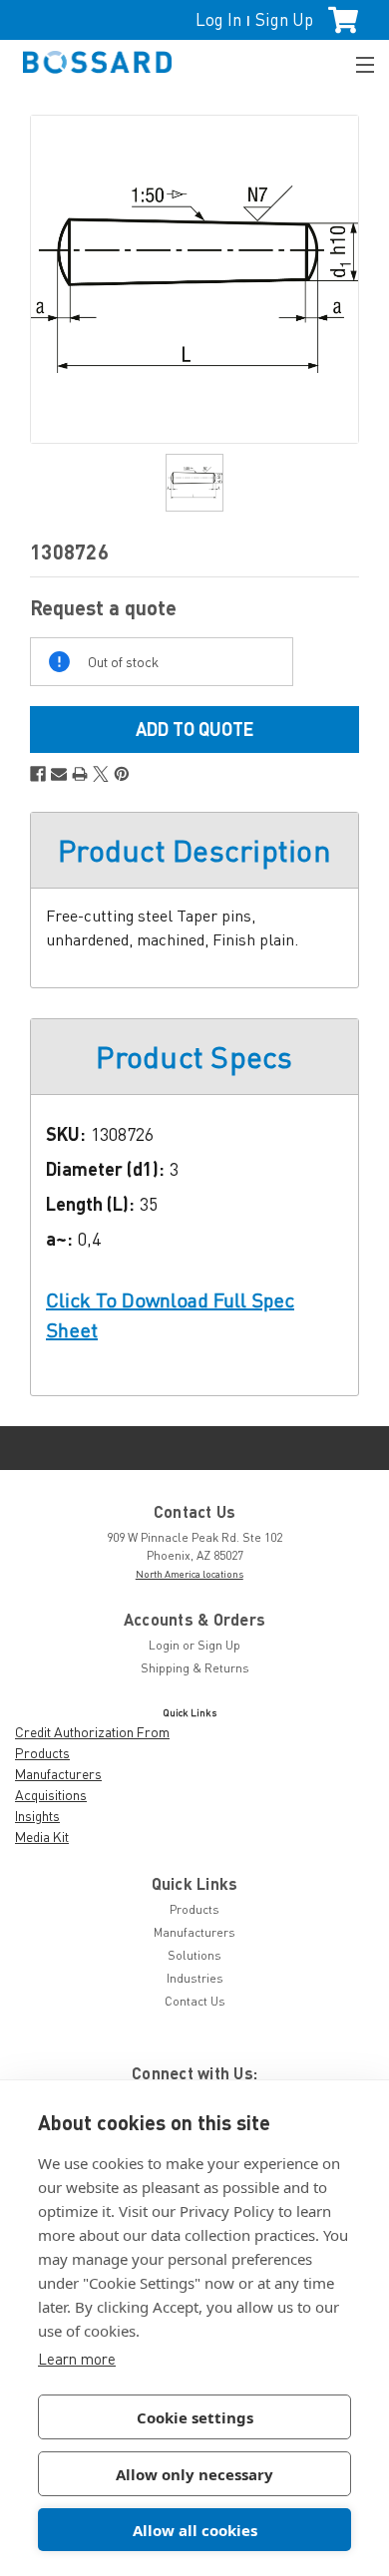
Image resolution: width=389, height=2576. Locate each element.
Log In (218, 19)
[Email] (59, 774)
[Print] (80, 774)
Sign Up (284, 19)
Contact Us (195, 2001)
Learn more (77, 2359)
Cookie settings (195, 2417)
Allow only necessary (194, 2474)
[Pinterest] (122, 774)
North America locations (190, 1574)
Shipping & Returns (195, 1668)
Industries (195, 1978)
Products (42, 1753)
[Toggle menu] (356, 62)
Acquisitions (51, 1795)
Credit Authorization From (92, 1732)
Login (164, 1645)
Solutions (194, 1955)
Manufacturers (58, 1774)
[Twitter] (101, 774)
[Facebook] (38, 774)
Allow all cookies (195, 2530)
